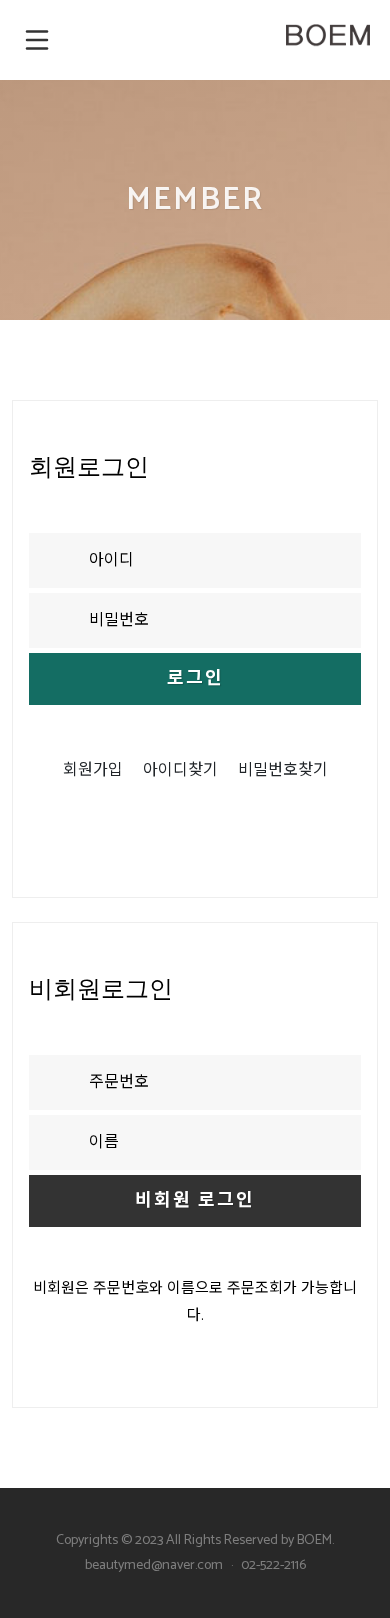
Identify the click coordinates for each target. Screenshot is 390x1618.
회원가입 (93, 770)
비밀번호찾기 (283, 770)
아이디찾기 (180, 770)
